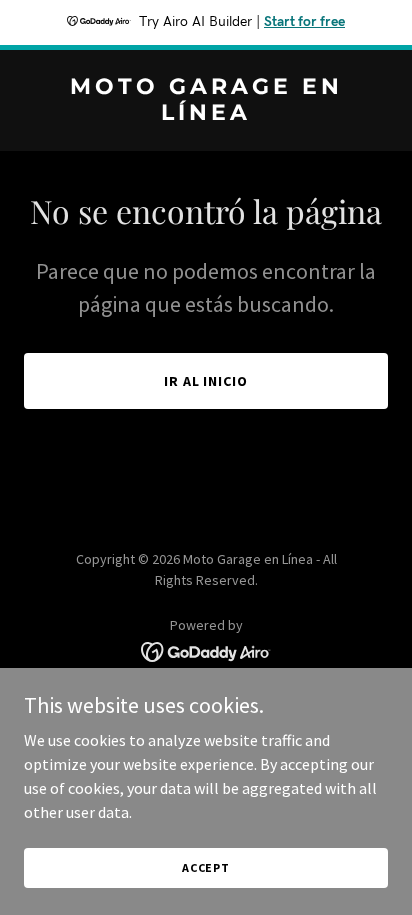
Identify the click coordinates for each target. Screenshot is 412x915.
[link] (206, 114)
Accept (206, 867)
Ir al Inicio (206, 381)
